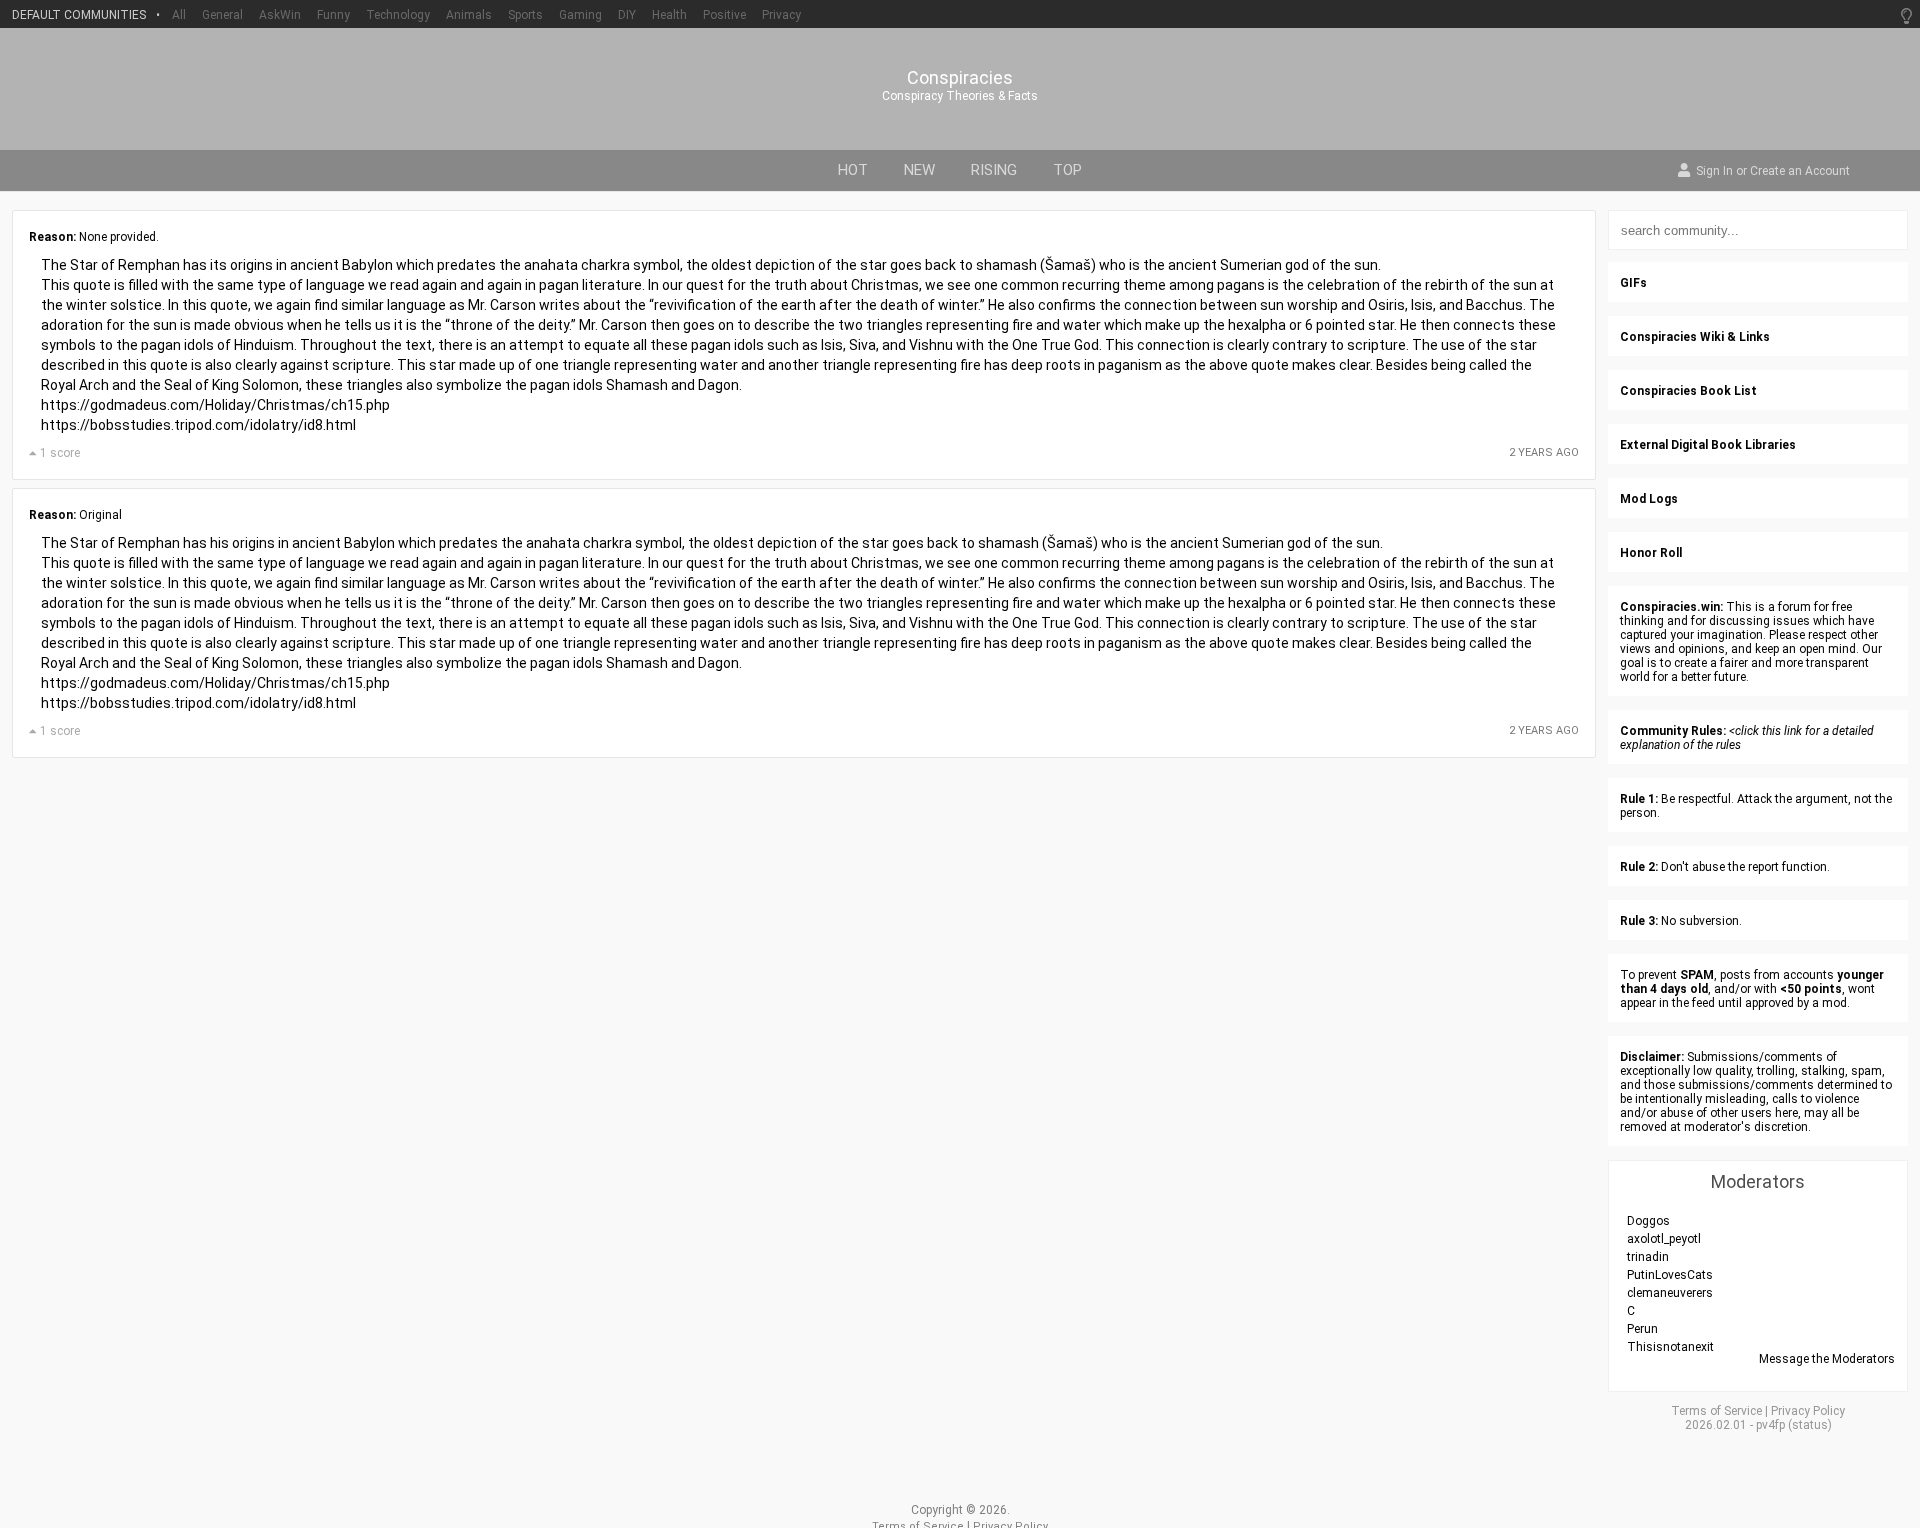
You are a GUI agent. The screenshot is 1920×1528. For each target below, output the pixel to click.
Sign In (1714, 172)
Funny (333, 15)
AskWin (280, 15)
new (919, 170)
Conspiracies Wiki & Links (1695, 337)
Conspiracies (960, 78)
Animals (469, 15)
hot (853, 170)
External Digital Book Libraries (1708, 445)
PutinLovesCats (1670, 1275)
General (222, 15)
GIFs (1633, 283)
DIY (627, 15)
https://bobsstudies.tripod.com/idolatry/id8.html (198, 425)
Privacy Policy (1808, 1411)
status (1810, 1425)
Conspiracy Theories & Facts (960, 96)
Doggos (1648, 1221)
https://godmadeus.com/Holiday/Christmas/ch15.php (215, 405)
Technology (398, 15)
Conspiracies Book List (1688, 391)
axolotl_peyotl (1664, 1239)
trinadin (1648, 1257)
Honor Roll (1651, 553)
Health (669, 15)
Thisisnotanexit (1670, 1347)
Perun (1642, 1329)
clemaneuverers (1670, 1293)
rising (994, 170)
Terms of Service (1716, 1411)
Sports (525, 15)
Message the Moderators (1827, 1359)
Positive (724, 15)
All (179, 15)
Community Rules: (1673, 731)
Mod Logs (1649, 499)
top (1067, 170)
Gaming (580, 15)
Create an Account (1800, 172)
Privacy (781, 15)
